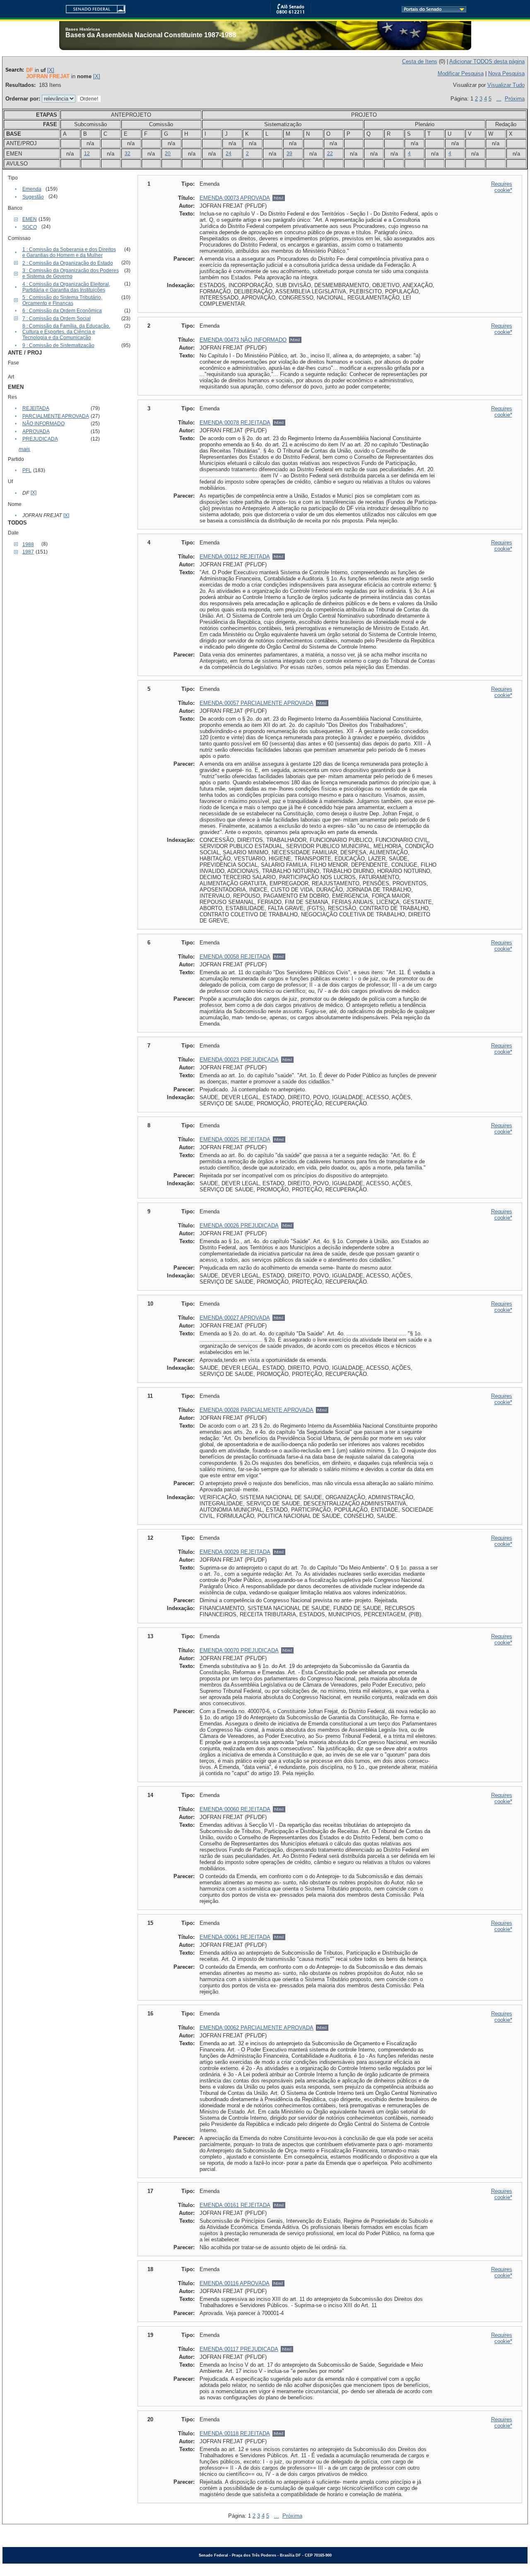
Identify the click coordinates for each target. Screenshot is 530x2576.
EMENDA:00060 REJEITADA (235, 1809)
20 (168, 153)
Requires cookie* (502, 187)
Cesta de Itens (420, 61)
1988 (28, 544)
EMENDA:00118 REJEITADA (235, 2433)
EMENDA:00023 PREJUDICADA (239, 1060)
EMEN (30, 219)
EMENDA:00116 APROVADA (235, 2283)
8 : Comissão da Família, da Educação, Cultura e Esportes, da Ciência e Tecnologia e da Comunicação (66, 332)
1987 (28, 552)
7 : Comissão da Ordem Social (57, 319)
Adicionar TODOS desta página (487, 61)
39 (289, 153)
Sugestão (33, 197)
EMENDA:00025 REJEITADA (235, 1139)
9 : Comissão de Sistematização (58, 345)
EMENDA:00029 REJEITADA (235, 1552)
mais (24, 449)
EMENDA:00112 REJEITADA (235, 557)
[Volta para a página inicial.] (92, 8)
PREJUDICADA (40, 439)
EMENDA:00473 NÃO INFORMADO (243, 340)
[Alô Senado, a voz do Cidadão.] (290, 12)
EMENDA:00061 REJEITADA (235, 1937)
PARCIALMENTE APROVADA (56, 416)
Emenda (32, 189)
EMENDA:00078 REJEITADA (235, 423)
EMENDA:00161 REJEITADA (235, 2205)
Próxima (515, 99)
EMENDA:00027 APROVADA (235, 1318)
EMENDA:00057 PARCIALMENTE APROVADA (257, 703)
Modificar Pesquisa (461, 73)
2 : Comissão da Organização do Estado (68, 263)
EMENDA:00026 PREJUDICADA (239, 1226)
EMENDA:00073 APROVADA (235, 198)
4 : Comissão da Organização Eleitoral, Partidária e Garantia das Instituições (66, 287)
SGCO (30, 227)
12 (87, 153)
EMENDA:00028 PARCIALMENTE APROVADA (257, 1410)
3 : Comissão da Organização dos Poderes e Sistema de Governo (71, 273)
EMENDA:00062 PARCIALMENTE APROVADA (257, 2028)
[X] (51, 70)
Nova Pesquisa (506, 73)
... (499, 99)
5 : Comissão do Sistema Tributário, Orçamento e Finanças (62, 300)
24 (229, 153)
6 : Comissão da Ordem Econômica (62, 311)
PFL (27, 470)
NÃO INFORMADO (43, 424)
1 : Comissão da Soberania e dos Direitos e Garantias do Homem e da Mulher (69, 252)
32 (128, 153)
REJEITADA (36, 408)
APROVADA (36, 431)
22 (330, 153)
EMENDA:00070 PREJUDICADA (239, 1650)
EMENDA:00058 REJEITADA (235, 957)
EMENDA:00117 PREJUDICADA (239, 2349)
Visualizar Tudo (506, 85)
